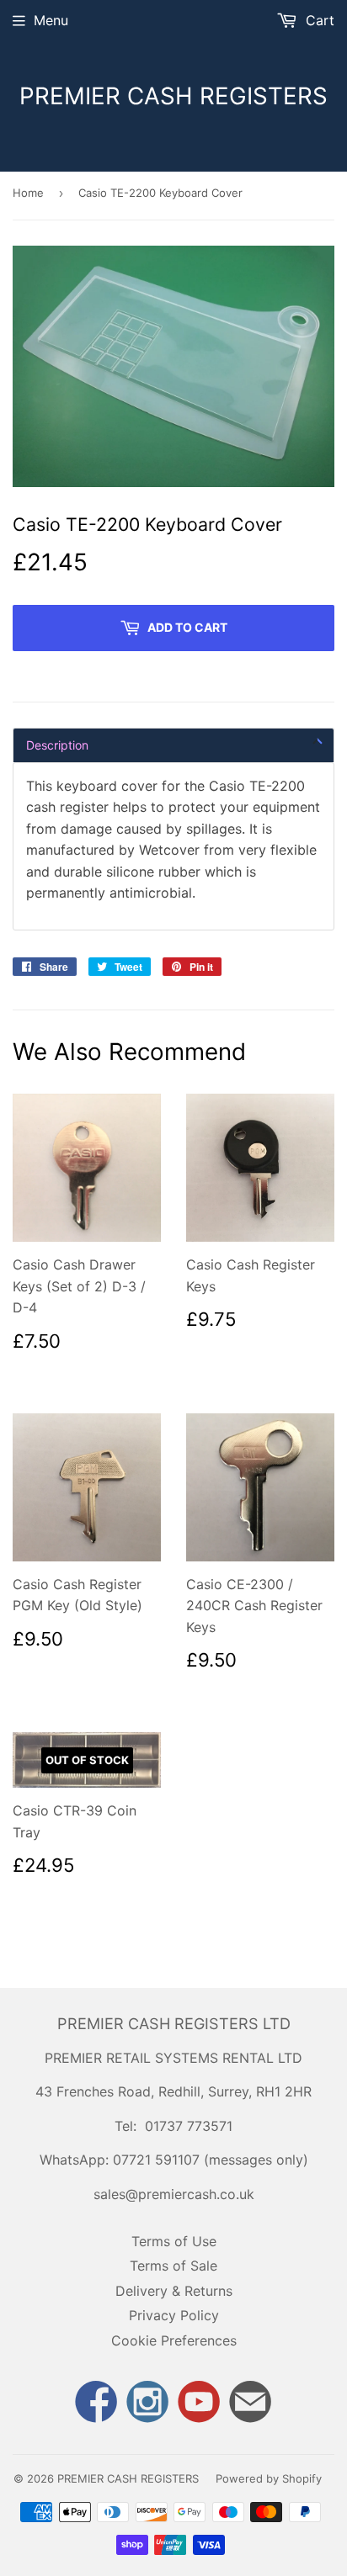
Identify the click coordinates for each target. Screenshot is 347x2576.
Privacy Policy (174, 2315)
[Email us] (251, 2404)
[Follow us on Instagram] (147, 2404)
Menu (51, 20)
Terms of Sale (173, 2266)
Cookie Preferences (174, 2340)
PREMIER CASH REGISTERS (173, 96)
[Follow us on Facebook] (96, 2404)
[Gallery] (173, 366)
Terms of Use (174, 2241)
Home (28, 193)
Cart (318, 20)
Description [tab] (57, 745)
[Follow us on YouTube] (200, 2404)
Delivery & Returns (174, 2291)
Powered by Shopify (269, 2478)
